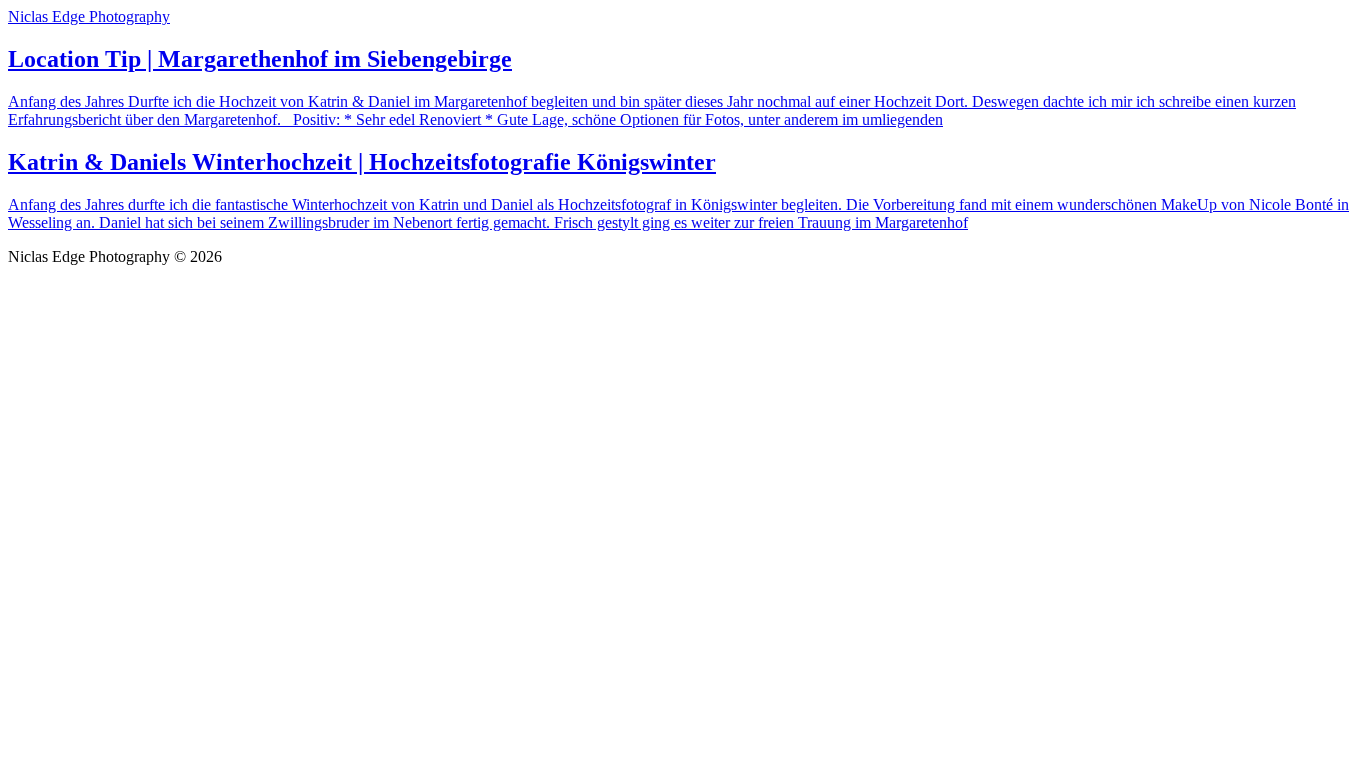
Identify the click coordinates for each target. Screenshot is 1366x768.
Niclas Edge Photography (89, 16)
